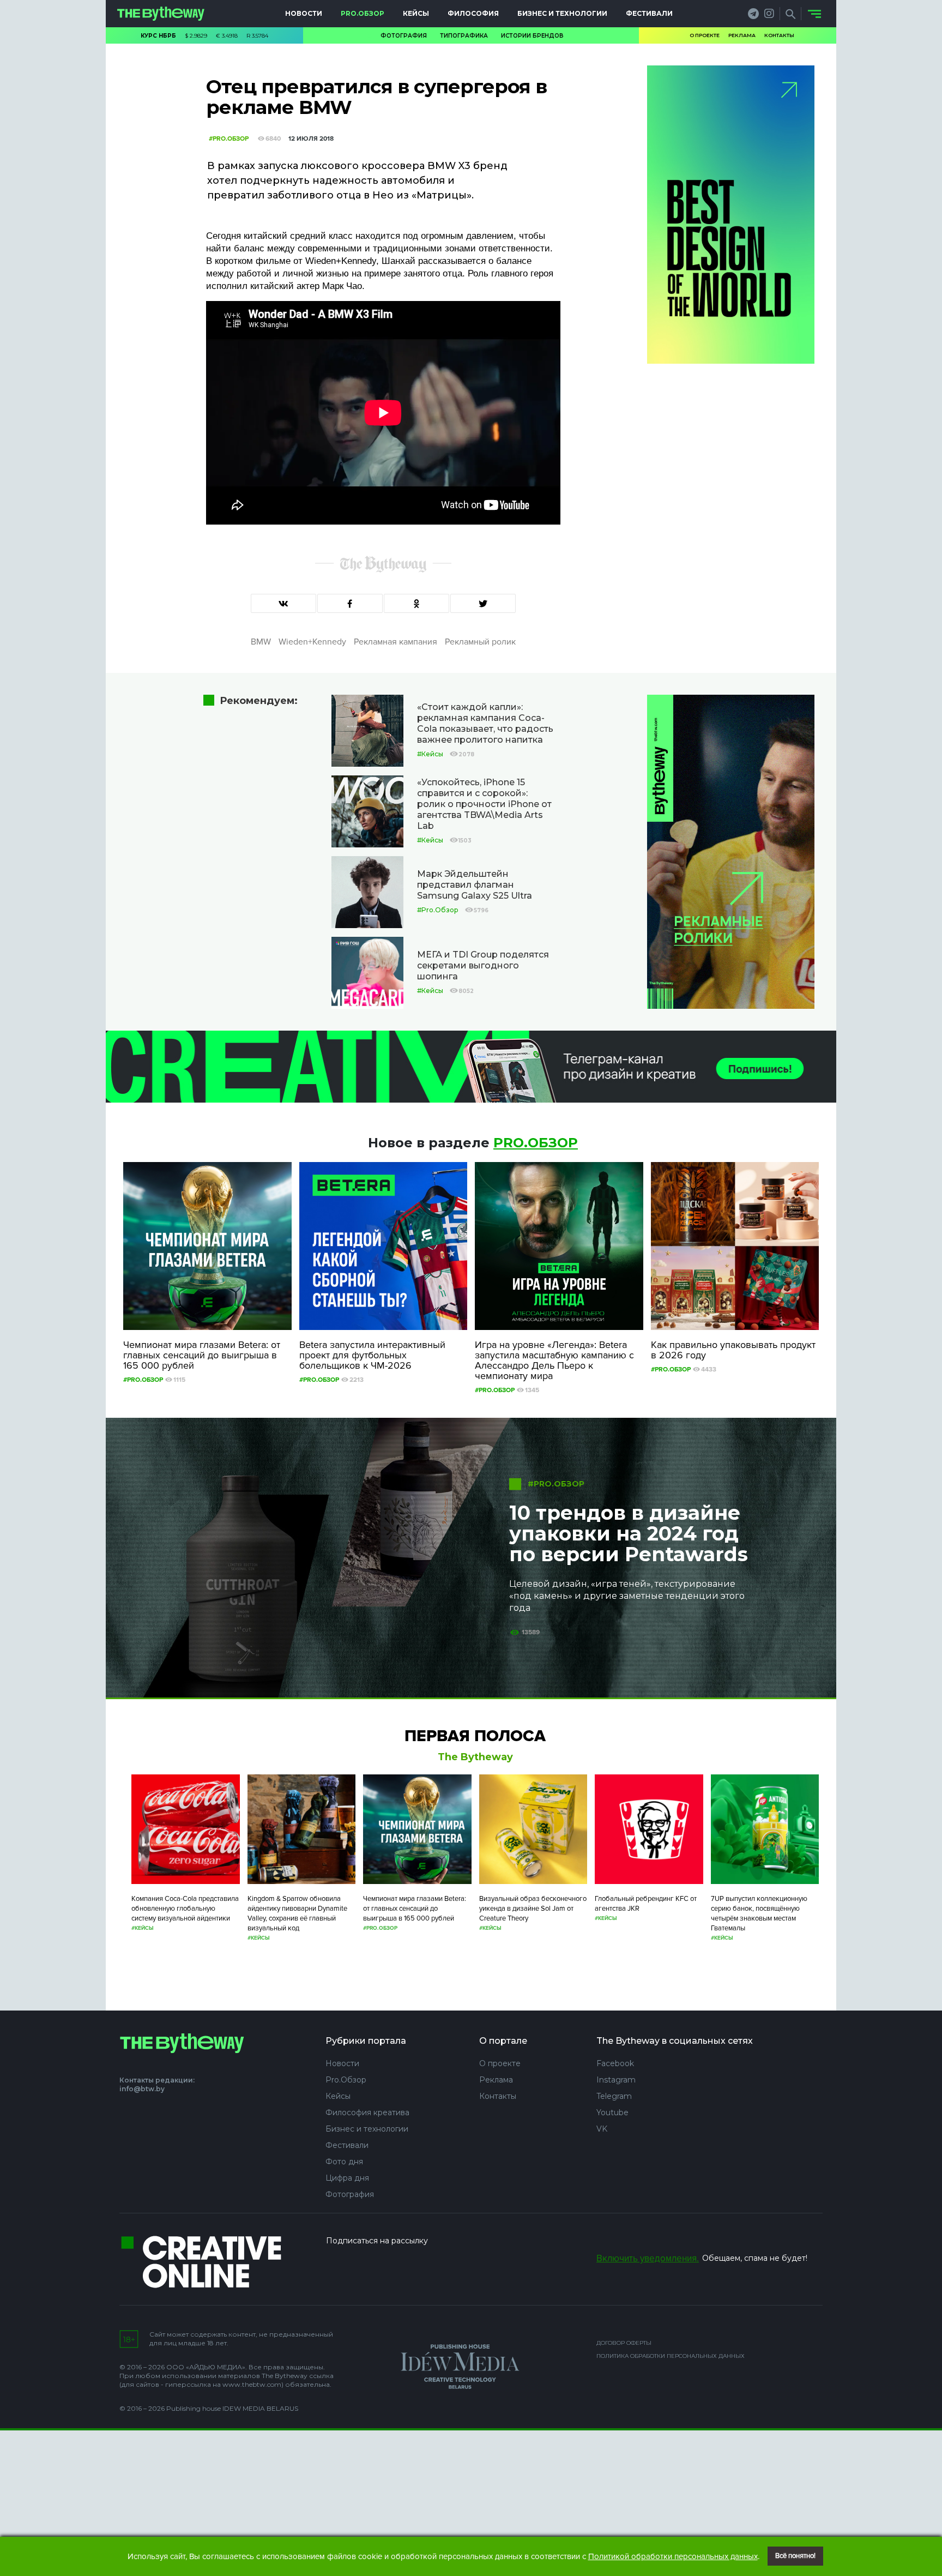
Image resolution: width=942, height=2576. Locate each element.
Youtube (612, 2112)
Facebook (615, 2063)
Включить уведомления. (648, 2258)
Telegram (614, 2096)
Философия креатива (367, 2112)
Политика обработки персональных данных (671, 2356)
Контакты (779, 35)
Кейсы (416, 13)
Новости (304, 13)
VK (602, 2129)
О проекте (705, 35)
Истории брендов (532, 36)
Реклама (742, 35)
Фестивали (649, 13)
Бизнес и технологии (562, 13)
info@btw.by (142, 2089)
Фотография (404, 36)
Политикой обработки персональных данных (673, 2556)
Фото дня (344, 2162)
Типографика (464, 36)
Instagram (616, 2080)
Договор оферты (624, 2343)
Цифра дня (347, 2178)
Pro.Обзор (363, 13)
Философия (473, 13)
